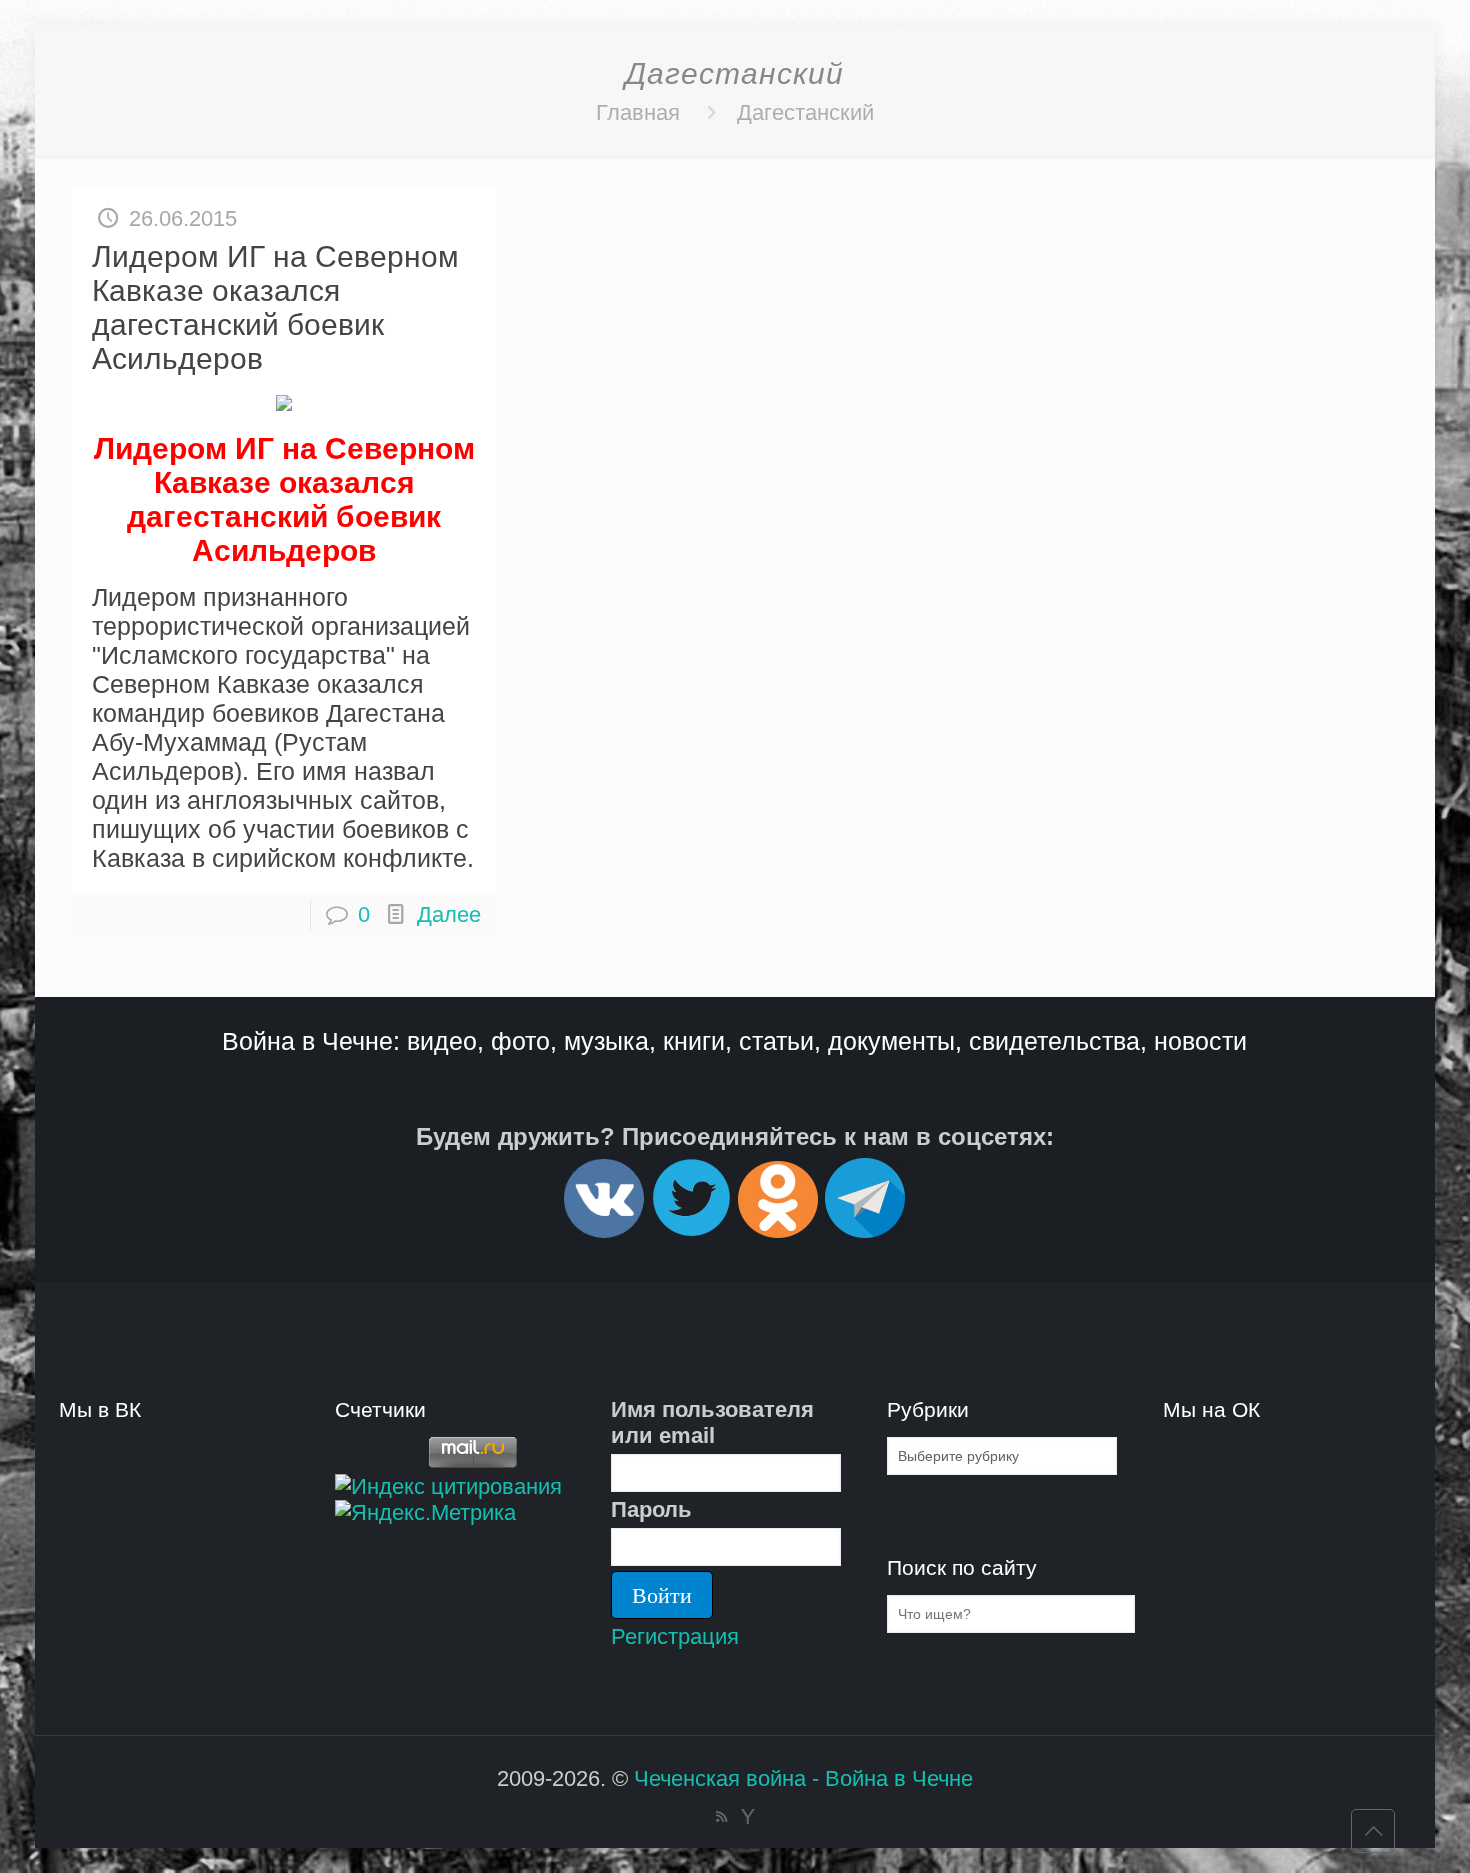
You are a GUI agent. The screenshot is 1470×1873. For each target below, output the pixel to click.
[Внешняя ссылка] (604, 1229)
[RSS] (721, 1816)
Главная (638, 112)
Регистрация (675, 1636)
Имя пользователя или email (712, 1422)
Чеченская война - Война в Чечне (803, 1778)
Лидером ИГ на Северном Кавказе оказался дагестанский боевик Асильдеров (275, 307)
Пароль (651, 1509)
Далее (449, 914)
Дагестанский (805, 112)
